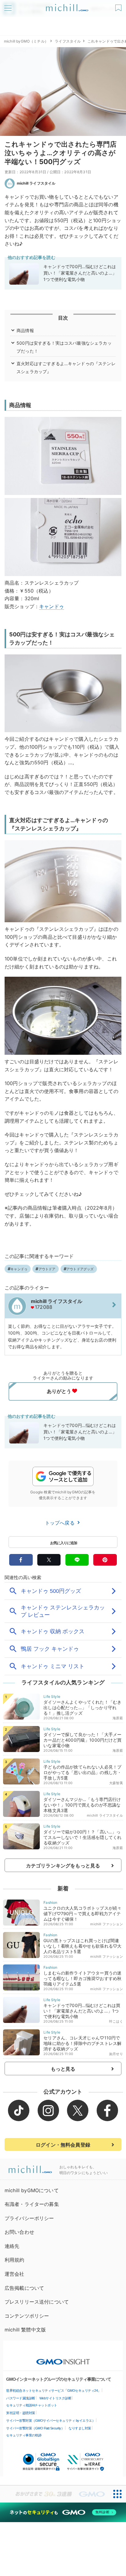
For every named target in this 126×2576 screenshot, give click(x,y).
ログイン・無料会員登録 (63, 2145)
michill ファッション (106, 1924)
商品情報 (25, 330)
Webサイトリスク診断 (56, 2398)
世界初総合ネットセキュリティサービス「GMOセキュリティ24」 (54, 2391)
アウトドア (47, 1269)
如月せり (116, 2054)
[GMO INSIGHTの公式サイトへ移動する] (63, 2359)
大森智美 (116, 1783)
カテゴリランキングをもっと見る (63, 1866)
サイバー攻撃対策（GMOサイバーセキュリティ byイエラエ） (51, 2421)
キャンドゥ (52, 606)
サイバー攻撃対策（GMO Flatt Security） (35, 2428)
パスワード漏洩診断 (21, 2398)
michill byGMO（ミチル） (26, 41)
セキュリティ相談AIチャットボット (32, 2405)
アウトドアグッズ (80, 1269)
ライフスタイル (68, 41)
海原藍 (118, 1718)
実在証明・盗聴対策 (21, 2413)
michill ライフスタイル (36, 183)
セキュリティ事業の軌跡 (24, 2435)
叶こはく (116, 2021)
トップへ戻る (61, 1523)
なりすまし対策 (80, 2428)
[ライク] (119, 6)
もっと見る (63, 2069)
